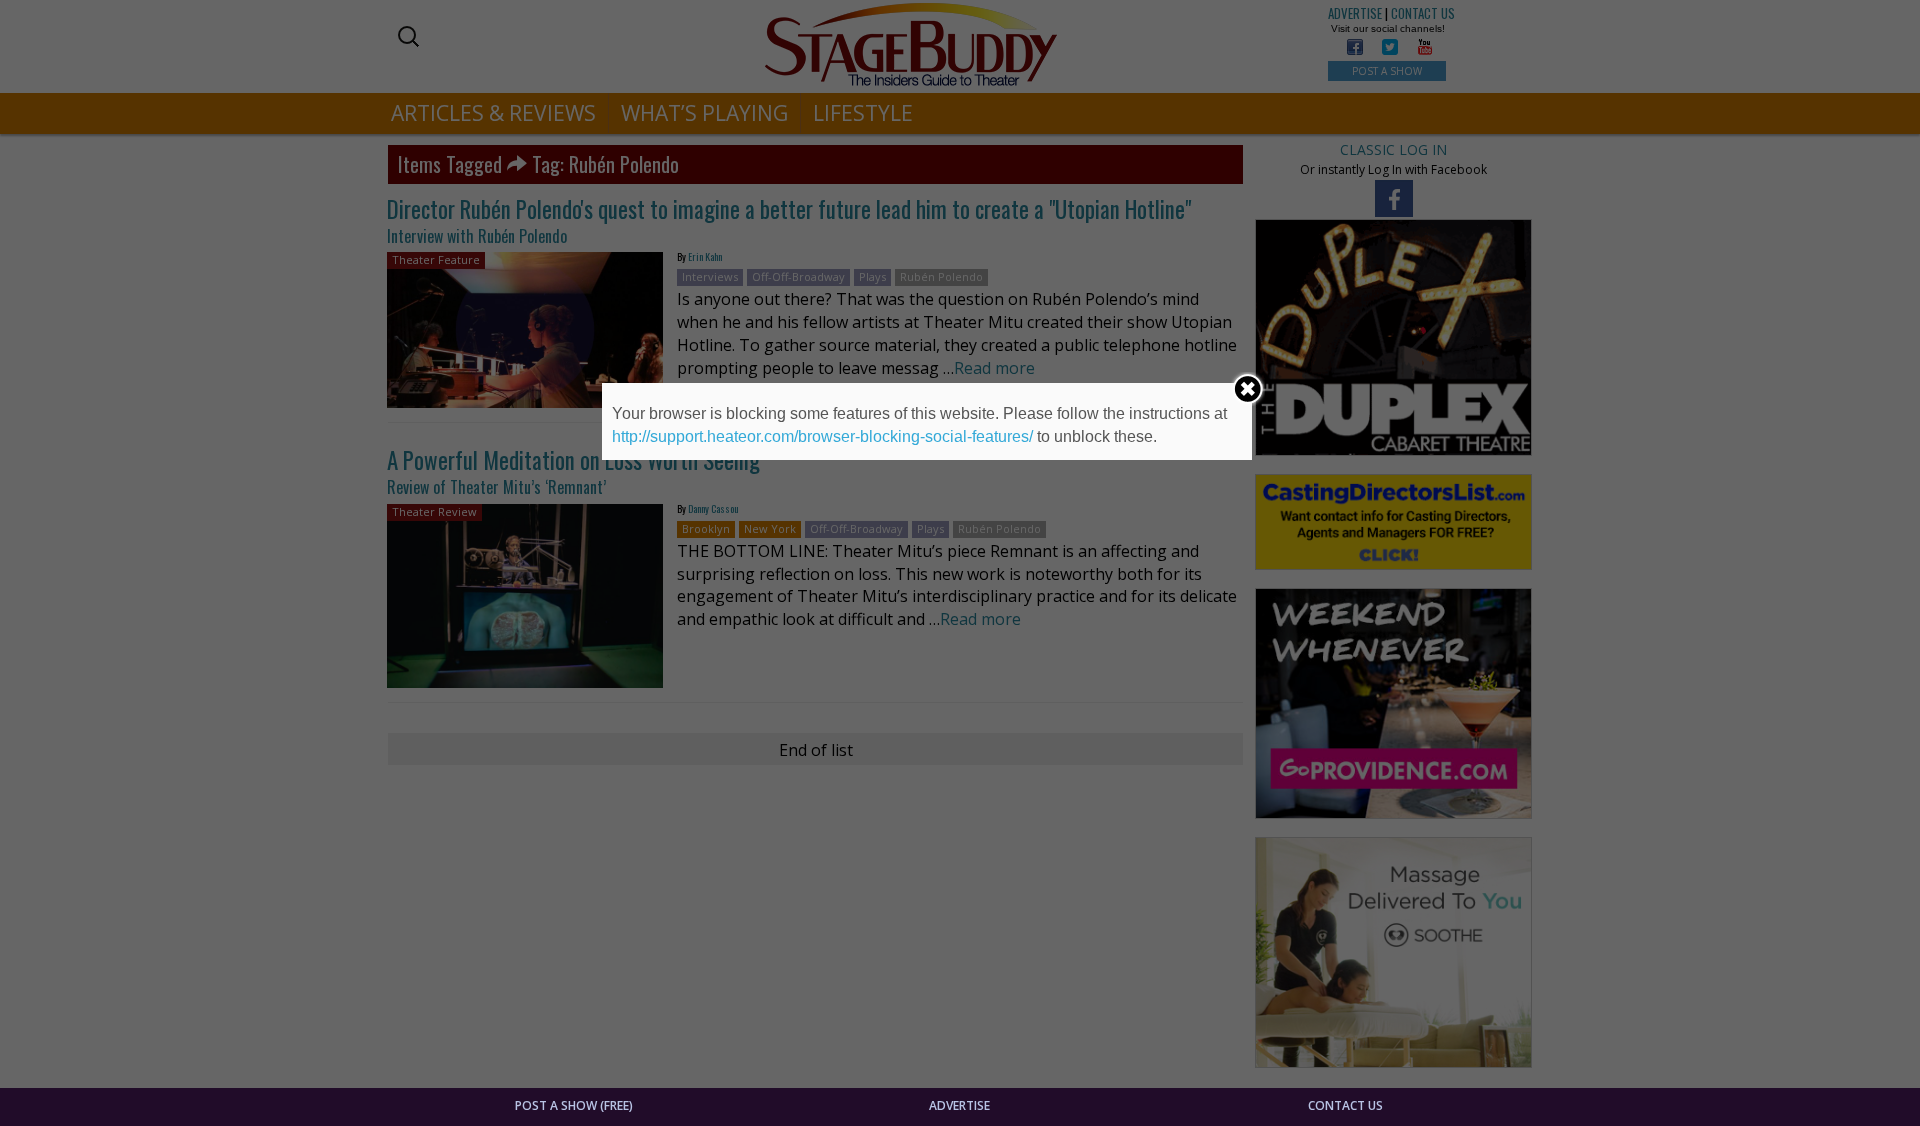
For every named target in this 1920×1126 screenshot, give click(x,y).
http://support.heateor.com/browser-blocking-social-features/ (822, 436)
